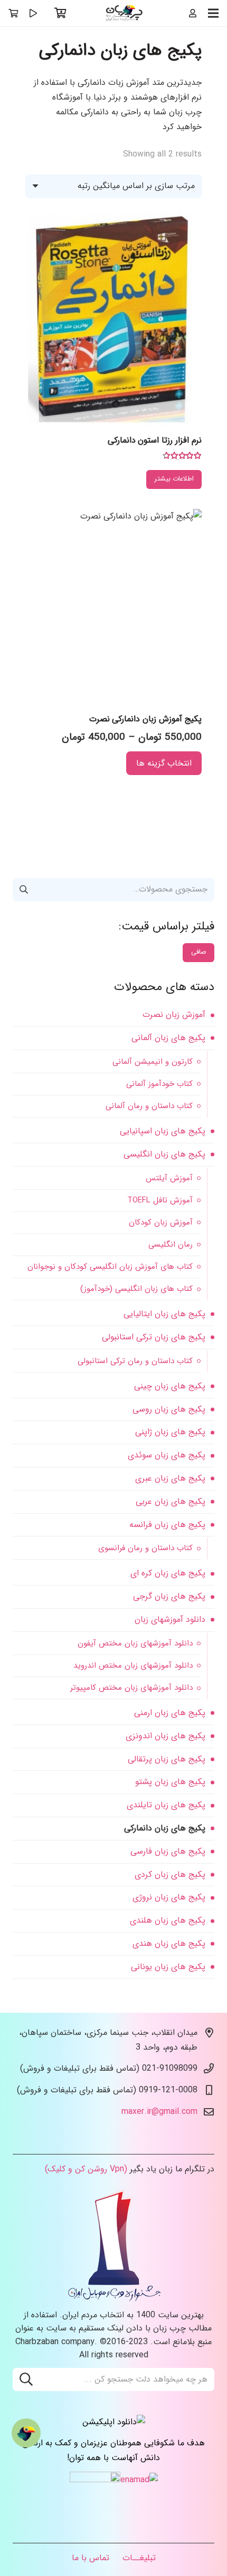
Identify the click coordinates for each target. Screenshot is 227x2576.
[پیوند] (125, 13)
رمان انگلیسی (171, 1245)
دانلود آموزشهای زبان (170, 1619)
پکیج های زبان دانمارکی (165, 1828)
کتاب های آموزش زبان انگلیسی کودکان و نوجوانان (110, 1267)
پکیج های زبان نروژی (169, 1897)
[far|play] (33, 13)
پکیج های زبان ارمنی (170, 1713)
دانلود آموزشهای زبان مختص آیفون (135, 1643)
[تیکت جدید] (26, 2433)
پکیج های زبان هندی (169, 1943)
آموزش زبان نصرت (174, 1015)
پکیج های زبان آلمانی (168, 1038)
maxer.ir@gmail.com (159, 2112)
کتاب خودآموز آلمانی (159, 1084)
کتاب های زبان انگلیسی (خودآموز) (136, 1289)
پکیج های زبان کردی (170, 1874)
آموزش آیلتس (169, 1178)
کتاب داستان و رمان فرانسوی (145, 1548)
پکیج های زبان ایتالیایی (164, 1314)
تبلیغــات (139, 2558)
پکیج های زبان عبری (170, 1478)
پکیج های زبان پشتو (170, 1782)
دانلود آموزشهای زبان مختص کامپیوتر (131, 1688)
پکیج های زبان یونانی (168, 1967)
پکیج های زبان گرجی (169, 1596)
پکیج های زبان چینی (170, 1386)
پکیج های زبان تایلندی (166, 1805)
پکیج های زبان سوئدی (167, 1455)
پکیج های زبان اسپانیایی (163, 1131)
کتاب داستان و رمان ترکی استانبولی (135, 1361)
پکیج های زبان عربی (171, 1501)
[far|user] (193, 13)
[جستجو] (26, 2379)
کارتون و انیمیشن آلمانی (153, 1062)
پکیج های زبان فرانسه (167, 1525)
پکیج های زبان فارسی (168, 1851)
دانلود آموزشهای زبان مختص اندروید (133, 1666)
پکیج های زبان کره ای (168, 1573)
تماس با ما (91, 2558)
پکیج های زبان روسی (169, 1409)
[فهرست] (213, 13)
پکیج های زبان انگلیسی (164, 1154)
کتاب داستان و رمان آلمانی (149, 1106)
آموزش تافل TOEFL (160, 1200)
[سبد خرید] (61, 13)
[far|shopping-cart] (13, 13)
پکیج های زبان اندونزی (165, 1736)
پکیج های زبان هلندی (168, 1920)
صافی (199, 952)
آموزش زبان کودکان (161, 1222)
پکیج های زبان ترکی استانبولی (154, 1337)
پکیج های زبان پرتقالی (167, 1759)
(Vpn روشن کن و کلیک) (86, 2169)
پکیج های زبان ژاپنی (170, 1432)
